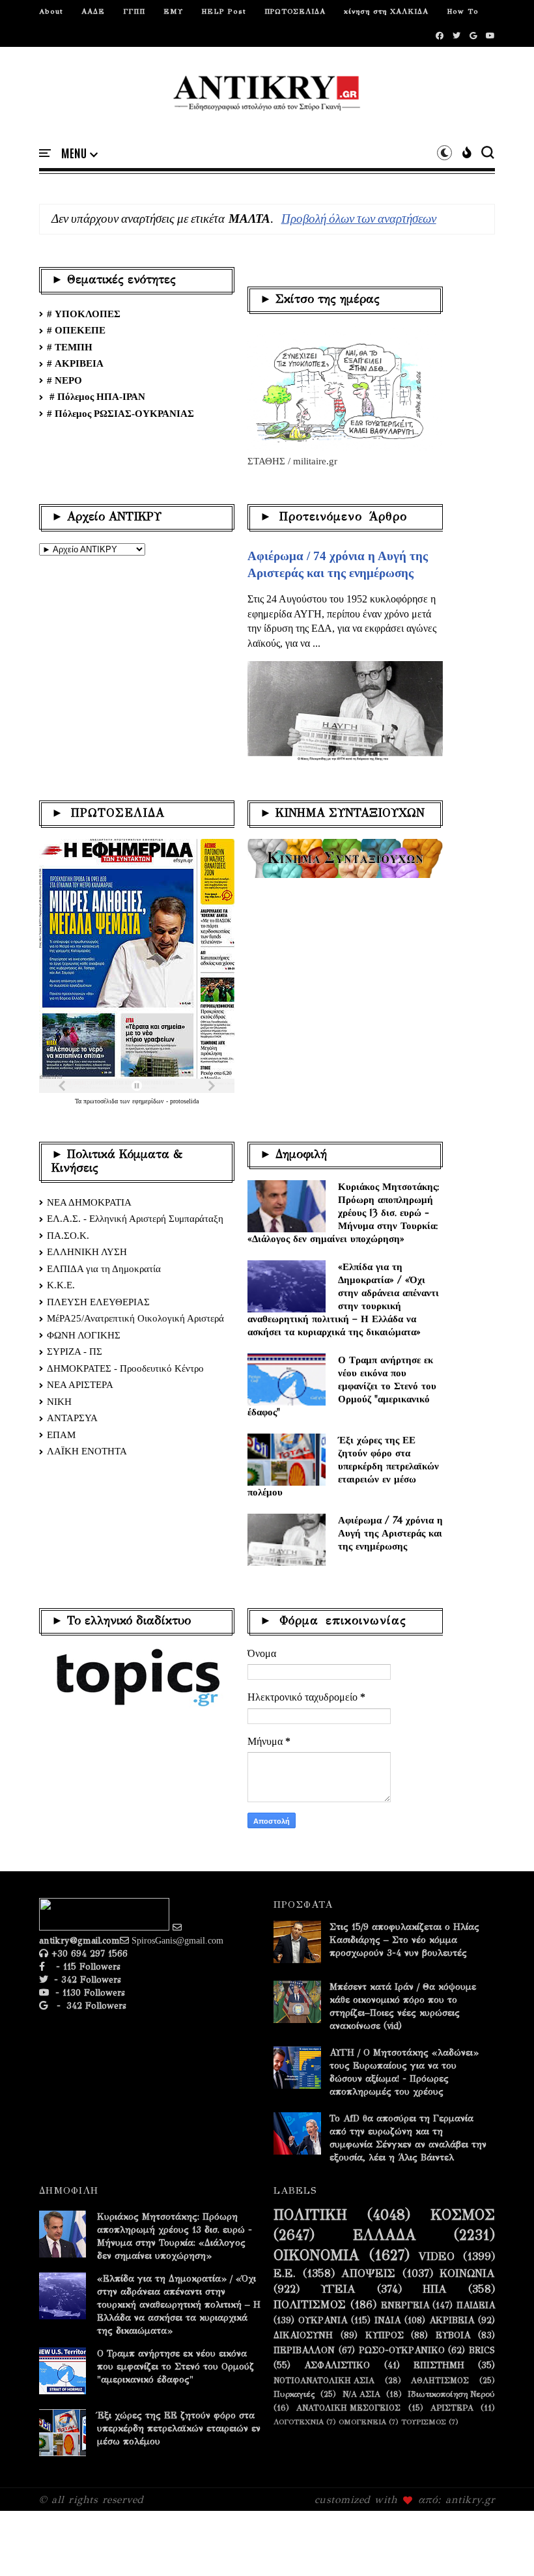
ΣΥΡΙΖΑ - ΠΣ (75, 1352)
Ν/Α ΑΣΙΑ (361, 2394)
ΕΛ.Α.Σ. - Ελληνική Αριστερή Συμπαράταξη (135, 1219)
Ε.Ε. (285, 2274)
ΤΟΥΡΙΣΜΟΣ (424, 2422)
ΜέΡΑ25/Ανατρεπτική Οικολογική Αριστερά (135, 1318)
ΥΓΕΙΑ (338, 2289)
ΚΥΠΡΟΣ (385, 2336)
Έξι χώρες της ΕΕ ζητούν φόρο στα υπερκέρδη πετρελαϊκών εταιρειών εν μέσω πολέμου (343, 1466)
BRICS (482, 2351)
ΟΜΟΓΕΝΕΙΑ (362, 2422)
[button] (79, 154)
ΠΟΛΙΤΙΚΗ (310, 2215)
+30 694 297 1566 (88, 1954)
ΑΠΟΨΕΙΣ (368, 2274)
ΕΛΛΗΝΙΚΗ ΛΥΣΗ (87, 1252)
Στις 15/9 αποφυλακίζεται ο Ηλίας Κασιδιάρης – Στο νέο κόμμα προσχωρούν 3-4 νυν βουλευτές (404, 1940)
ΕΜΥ (173, 11)
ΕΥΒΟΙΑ (453, 2336)
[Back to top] (502, 2545)
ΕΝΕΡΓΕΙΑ (405, 2306)
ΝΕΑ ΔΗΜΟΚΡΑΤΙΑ (89, 1202)
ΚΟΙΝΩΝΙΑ (467, 2274)
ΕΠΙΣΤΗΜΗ (439, 2366)
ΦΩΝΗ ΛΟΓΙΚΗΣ (84, 1335)
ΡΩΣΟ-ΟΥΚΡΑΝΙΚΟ (402, 2351)
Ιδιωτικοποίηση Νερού (451, 2394)
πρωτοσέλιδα (102, 1101)
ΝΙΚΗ (59, 1402)
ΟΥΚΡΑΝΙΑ (323, 2321)
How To (463, 11)
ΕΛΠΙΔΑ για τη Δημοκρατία (104, 1269)
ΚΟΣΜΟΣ (463, 2215)
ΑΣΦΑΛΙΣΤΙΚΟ (337, 2366)
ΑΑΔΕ (93, 11)
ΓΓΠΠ (134, 11)
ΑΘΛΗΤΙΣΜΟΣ (440, 2380)
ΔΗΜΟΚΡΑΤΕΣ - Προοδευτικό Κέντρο (125, 1368)
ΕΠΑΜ (61, 1435)
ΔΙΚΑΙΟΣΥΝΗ (303, 2336)
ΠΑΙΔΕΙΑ (476, 2306)
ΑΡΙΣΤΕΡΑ (452, 2408)
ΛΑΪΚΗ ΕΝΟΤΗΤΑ (87, 1451)
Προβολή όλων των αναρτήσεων (359, 219)
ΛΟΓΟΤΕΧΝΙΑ (299, 2422)
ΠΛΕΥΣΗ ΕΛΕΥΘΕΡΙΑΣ (98, 1302)
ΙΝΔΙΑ (387, 2321)
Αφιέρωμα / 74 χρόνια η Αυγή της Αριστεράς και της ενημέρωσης (390, 1533)
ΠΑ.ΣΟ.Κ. (68, 1236)
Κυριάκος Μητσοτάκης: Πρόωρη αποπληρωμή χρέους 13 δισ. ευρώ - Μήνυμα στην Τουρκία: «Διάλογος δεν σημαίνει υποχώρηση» (344, 1212)
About (51, 11)
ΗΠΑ (435, 2289)
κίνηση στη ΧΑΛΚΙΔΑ (386, 11)
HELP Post (224, 11)
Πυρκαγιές (294, 2394)
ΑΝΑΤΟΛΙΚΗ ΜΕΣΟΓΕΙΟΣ (348, 2408)
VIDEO (437, 2257)
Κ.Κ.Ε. (61, 1285)
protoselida (184, 1101)
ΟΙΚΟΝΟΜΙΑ (316, 2256)
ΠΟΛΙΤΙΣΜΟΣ (310, 2305)
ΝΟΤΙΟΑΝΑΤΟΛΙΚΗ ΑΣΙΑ (324, 2380)
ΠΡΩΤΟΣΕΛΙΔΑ (295, 11)
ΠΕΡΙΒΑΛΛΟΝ (304, 2351)
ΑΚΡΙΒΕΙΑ (452, 2321)
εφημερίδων (149, 1101)
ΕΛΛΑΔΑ (385, 2235)
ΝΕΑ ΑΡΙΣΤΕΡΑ (80, 1385)
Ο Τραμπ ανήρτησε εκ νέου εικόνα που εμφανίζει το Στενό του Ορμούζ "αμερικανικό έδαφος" (342, 1386)
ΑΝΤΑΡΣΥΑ (72, 1418)
